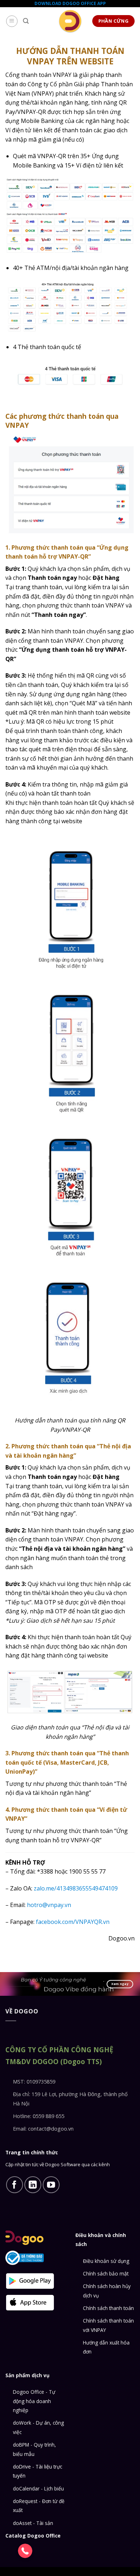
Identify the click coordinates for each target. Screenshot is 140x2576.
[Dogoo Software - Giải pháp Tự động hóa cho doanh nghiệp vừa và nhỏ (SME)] (70, 21)
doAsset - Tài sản (33, 2523)
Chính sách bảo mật (106, 2274)
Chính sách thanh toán (108, 2308)
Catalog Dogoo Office (33, 2536)
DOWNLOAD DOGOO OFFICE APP (70, 3)
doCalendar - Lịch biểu (38, 2488)
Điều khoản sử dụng (106, 2261)
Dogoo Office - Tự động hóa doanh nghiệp (34, 2401)
